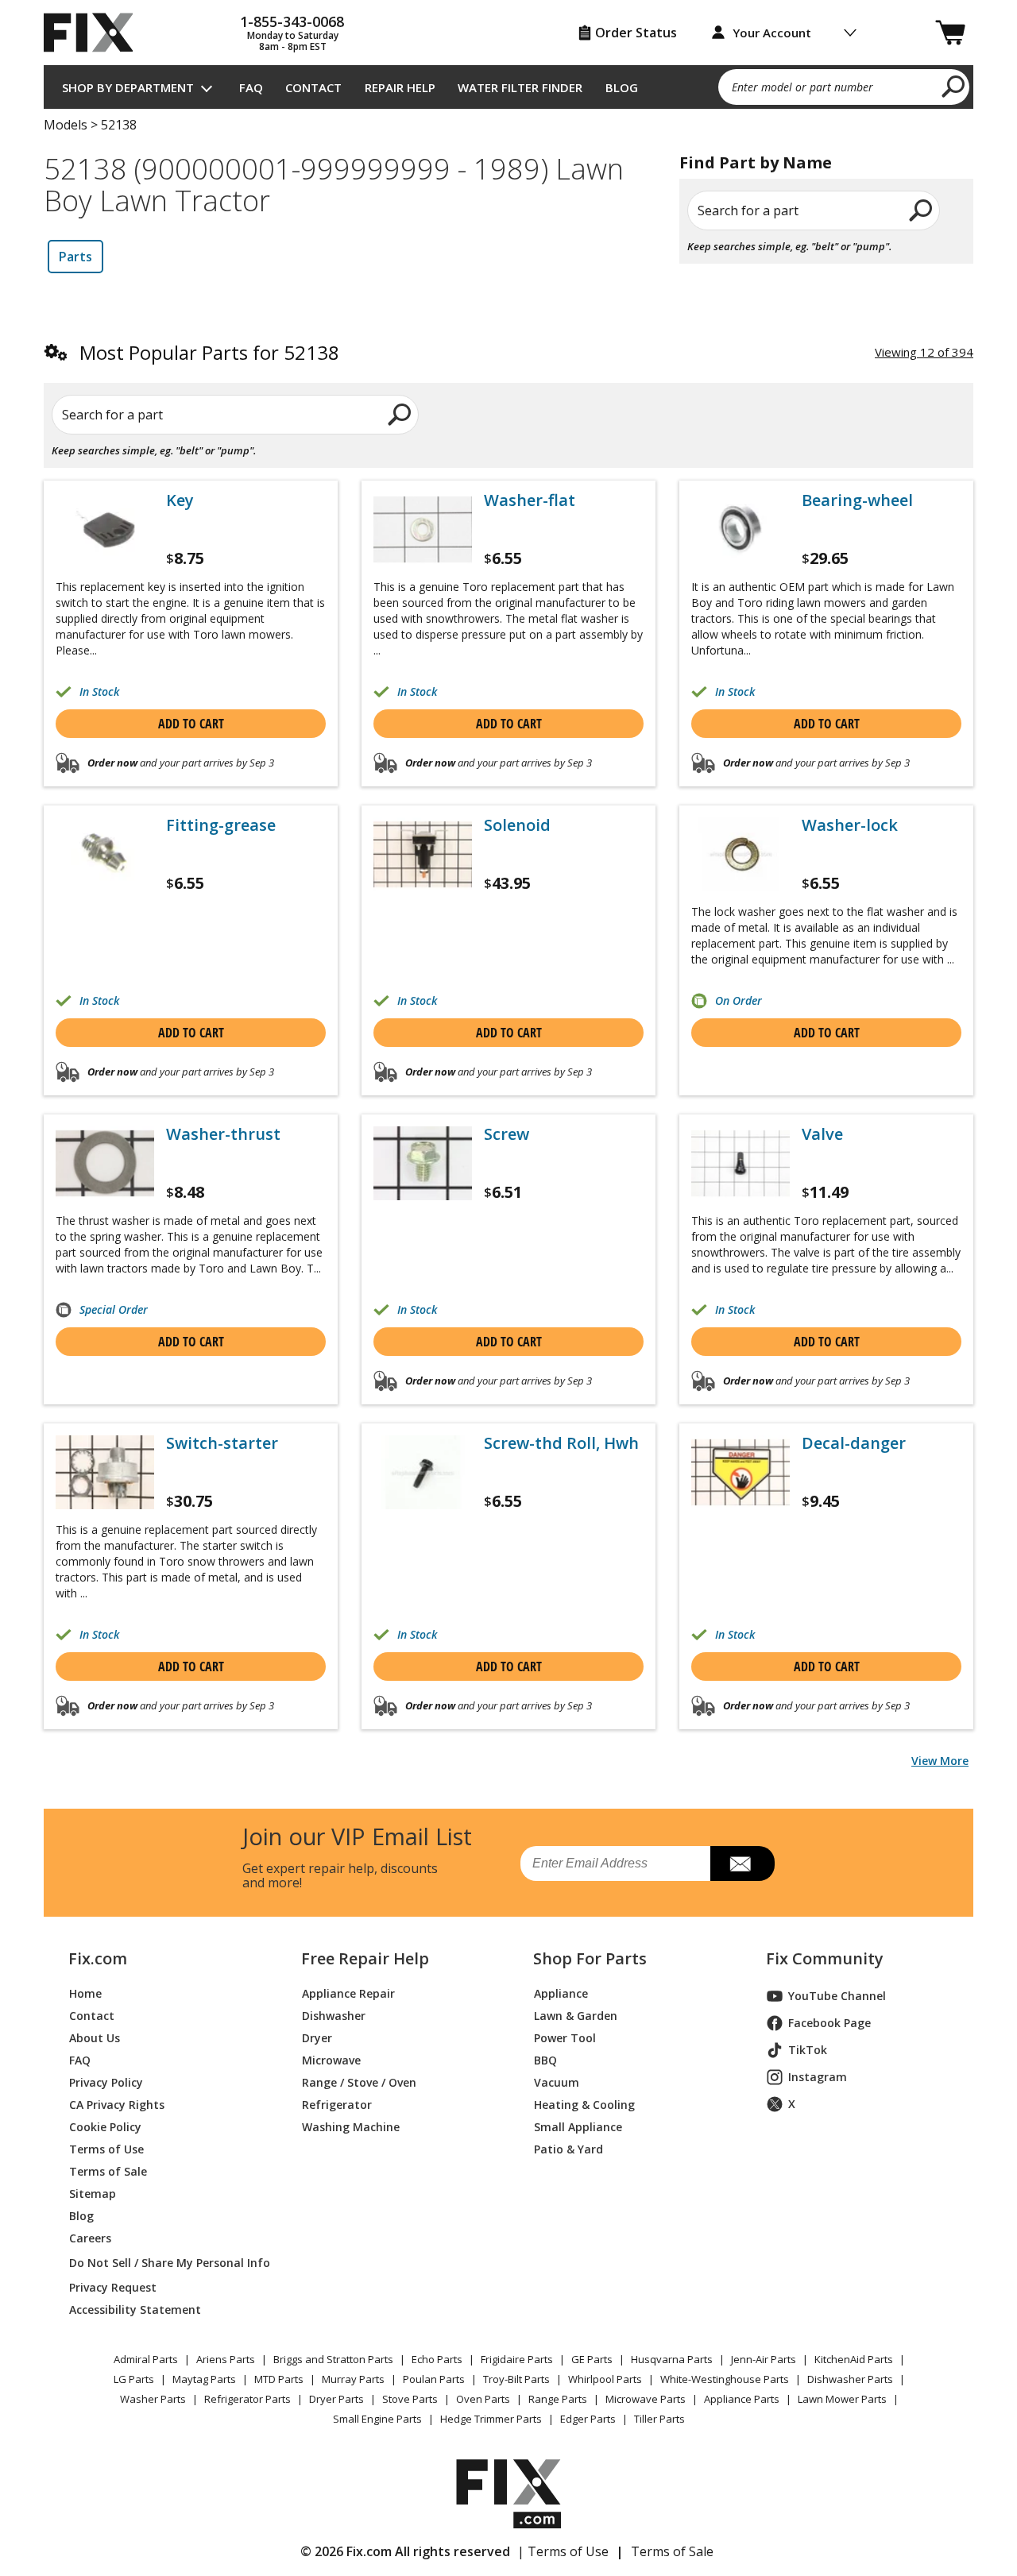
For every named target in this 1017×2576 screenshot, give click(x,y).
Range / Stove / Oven (359, 2082)
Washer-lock (850, 825)
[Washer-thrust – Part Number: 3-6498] (105, 1163)
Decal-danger (854, 1443)
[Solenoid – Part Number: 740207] (423, 854)
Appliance (561, 1993)
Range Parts (558, 2399)
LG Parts (134, 2379)
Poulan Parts (434, 2379)
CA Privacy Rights (117, 2105)
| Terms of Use (563, 2551)
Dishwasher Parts (850, 2379)
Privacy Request (113, 2287)
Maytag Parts (204, 2379)
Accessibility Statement (135, 2310)
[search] (954, 86)
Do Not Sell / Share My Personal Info (163, 2263)
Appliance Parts (742, 2399)
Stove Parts (410, 2399)
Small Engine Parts (377, 2419)
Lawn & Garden (576, 2016)
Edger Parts (588, 2419)
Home (85, 1993)
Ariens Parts (226, 2359)
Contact (313, 87)
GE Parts (592, 2359)
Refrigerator (337, 2105)
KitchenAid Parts (854, 2359)
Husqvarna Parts (672, 2359)
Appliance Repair (348, 1993)
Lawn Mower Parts (842, 2399)
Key (180, 500)
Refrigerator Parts (247, 2399)
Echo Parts (437, 2359)
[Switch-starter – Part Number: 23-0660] (105, 1472)
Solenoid (517, 825)
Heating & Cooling (584, 2105)
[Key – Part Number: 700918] (105, 529)
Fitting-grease (221, 825)
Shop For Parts (590, 1959)
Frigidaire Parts (517, 2359)
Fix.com (98, 1959)
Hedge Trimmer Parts (491, 2419)
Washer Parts (153, 2399)
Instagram (818, 2077)
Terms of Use (106, 2149)
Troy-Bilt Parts (516, 2379)
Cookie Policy (105, 2127)
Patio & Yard (568, 2149)
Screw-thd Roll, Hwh (561, 1443)
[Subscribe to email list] (742, 1863)
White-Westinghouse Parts (725, 2379)
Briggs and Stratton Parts (333, 2359)
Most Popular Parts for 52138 (209, 352)
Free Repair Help (365, 1959)
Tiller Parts (659, 2419)
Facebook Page (829, 2023)
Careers (90, 2238)
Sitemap (93, 2194)
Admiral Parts (146, 2359)
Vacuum (557, 2082)
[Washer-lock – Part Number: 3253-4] (741, 854)
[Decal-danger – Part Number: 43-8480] (741, 1472)
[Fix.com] (95, 33)
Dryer (317, 2038)
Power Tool (565, 2038)
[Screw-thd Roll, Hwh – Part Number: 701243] (423, 1472)
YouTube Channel (837, 1996)
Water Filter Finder (520, 87)
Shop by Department (128, 87)
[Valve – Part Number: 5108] (741, 1163)
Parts (75, 257)
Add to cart (191, 724)
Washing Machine (351, 2127)
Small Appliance (578, 2127)
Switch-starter (222, 1443)
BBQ (545, 2060)
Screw (507, 1134)
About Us (95, 2038)
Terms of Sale (108, 2171)
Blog (622, 87)
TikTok (808, 2050)
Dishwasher (334, 2016)
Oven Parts (483, 2399)
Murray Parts (353, 2379)
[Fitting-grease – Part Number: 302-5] (105, 854)
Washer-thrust (223, 1134)
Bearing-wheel (857, 500)
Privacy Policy (106, 2082)
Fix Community (825, 1959)
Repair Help (400, 87)
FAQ (251, 87)
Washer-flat (530, 500)
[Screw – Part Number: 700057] (423, 1163)
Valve (822, 1134)
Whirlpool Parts (605, 2379)
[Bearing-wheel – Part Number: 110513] (741, 529)
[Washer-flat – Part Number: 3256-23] (423, 529)
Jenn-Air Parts (764, 2359)
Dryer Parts (336, 2399)
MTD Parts (279, 2379)
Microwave (331, 2060)
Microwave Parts (646, 2399)
